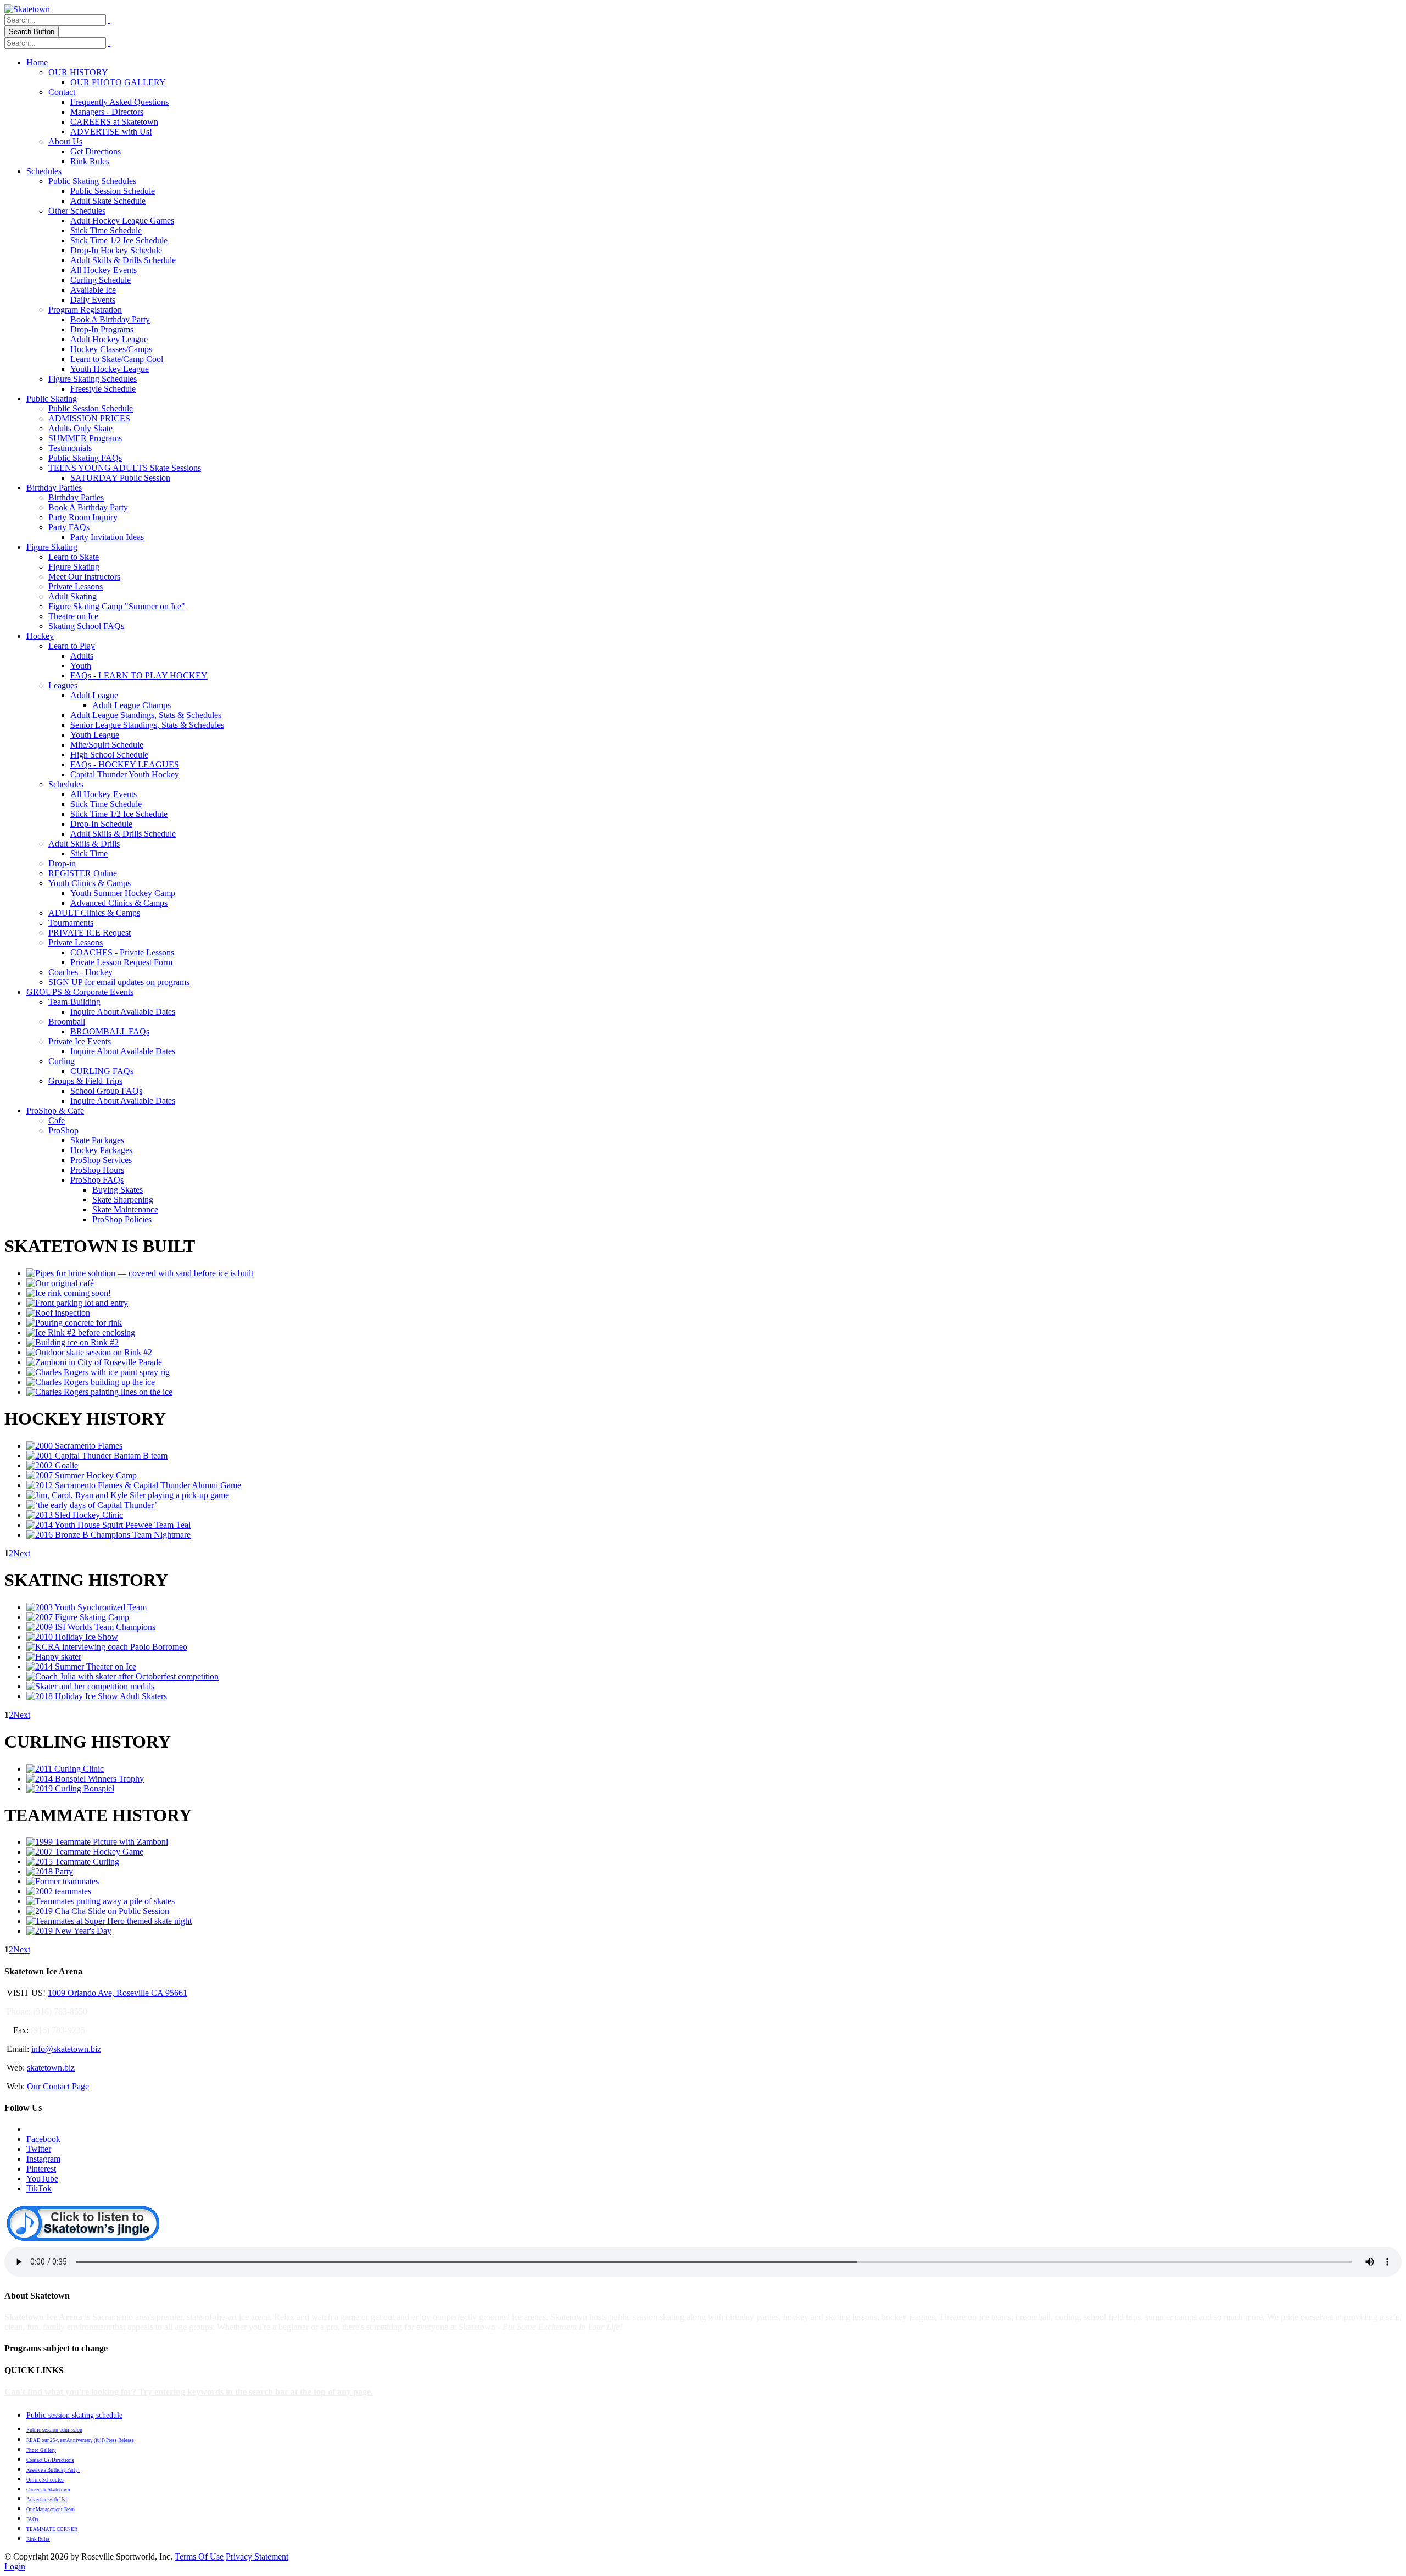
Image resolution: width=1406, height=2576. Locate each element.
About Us (65, 141)
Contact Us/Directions (50, 2460)
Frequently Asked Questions (119, 102)
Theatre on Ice (73, 616)
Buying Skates (118, 1190)
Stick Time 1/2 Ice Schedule (119, 240)
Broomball (67, 1022)
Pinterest (41, 2169)
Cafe (57, 1120)
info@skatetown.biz (66, 2049)
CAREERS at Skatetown (114, 122)
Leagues (63, 685)
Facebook (43, 2139)
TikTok (39, 2188)
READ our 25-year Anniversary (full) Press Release (80, 2440)
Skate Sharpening (123, 1200)
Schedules (44, 171)
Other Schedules (77, 211)
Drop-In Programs (102, 329)
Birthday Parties (54, 488)
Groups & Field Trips (85, 1081)
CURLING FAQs (102, 1071)
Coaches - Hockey (80, 972)
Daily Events (93, 300)
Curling (62, 1061)
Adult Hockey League (109, 339)
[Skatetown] (27, 9)
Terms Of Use (199, 2556)
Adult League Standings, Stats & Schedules (146, 715)
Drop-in (62, 863)
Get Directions (96, 151)
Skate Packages (97, 1140)
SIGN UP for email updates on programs (119, 982)
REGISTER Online (83, 873)
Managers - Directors (107, 112)
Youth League (95, 735)
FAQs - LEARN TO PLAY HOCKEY (139, 675)
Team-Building (74, 1002)
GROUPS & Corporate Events (80, 992)
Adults (82, 656)
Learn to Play (72, 646)
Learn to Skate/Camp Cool (117, 359)
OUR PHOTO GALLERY (118, 82)
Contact (62, 92)
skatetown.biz (51, 2068)
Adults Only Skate (80, 428)
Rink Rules (90, 161)
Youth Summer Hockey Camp (123, 893)
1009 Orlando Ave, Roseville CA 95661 (118, 1993)
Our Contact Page (58, 2086)
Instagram (43, 2159)
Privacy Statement (257, 2556)
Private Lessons (76, 586)
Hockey (40, 636)
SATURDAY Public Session (120, 478)
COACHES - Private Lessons (122, 952)
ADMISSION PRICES (89, 418)
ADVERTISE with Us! (111, 132)
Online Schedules (45, 2480)
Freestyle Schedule (103, 389)
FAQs (32, 2519)
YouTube (42, 2179)
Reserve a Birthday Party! (53, 2470)
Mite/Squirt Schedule (107, 745)
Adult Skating (72, 596)
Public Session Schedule (113, 191)
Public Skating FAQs (85, 458)
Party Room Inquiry (83, 517)
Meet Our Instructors (84, 577)
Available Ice (93, 290)
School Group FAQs (106, 1091)
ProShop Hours (97, 1170)
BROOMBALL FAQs (110, 1031)
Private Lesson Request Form (121, 962)
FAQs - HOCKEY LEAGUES (125, 764)
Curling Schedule (101, 280)
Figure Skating (52, 547)
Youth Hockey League (110, 369)
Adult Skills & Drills (84, 844)
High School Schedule (109, 755)
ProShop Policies (122, 1219)
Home (37, 62)
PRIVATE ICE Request (90, 933)
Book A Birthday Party (110, 319)
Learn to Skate (74, 557)
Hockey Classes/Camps (111, 349)
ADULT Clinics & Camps (94, 913)
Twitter (39, 2149)
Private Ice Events (80, 1041)
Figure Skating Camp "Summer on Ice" (117, 606)
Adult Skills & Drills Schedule (123, 260)
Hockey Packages (101, 1150)
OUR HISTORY (78, 72)
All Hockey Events (104, 270)
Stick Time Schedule (106, 230)
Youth (81, 666)
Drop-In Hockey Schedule (116, 250)
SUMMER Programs (85, 438)
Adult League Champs (132, 705)
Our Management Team (51, 2510)
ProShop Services (101, 1160)
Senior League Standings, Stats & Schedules (147, 725)
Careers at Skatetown (48, 2490)
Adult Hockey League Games (122, 221)
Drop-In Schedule (101, 824)
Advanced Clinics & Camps (119, 903)
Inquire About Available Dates (123, 1012)
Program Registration (85, 310)
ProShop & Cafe (55, 1111)
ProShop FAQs (97, 1180)
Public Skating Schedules (92, 181)
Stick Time (89, 853)
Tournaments (71, 923)
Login (15, 2566)
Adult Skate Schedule (108, 201)
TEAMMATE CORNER (52, 2529)
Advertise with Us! (47, 2500)
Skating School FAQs (86, 626)
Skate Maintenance (125, 1209)
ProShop (63, 1130)
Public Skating (52, 399)
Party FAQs (69, 527)
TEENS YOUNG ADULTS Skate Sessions (125, 468)
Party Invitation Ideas (107, 537)
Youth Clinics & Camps (90, 883)
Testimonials (70, 448)
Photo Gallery (41, 2450)
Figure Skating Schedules (93, 379)
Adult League (94, 695)
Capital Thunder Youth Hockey (125, 774)
